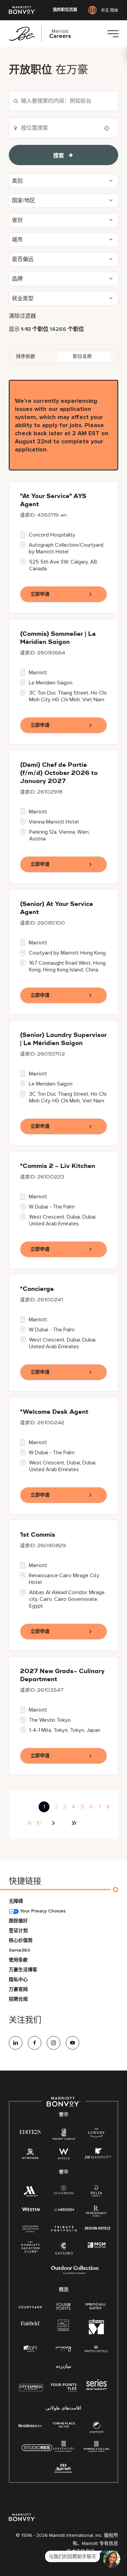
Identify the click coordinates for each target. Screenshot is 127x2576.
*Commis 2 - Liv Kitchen (58, 1166)
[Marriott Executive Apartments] (63, 2469)
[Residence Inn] (30, 2425)
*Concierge (37, 1289)
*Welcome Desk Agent (54, 1412)
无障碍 (16, 1901)
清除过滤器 (22, 316)
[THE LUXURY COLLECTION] (96, 2134)
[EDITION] (31, 2131)
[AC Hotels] (64, 2327)
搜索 (59, 156)
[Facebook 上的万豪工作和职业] (35, 2043)
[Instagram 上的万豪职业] (54, 2043)
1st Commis (38, 1535)
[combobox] (63, 101)
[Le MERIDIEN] (63, 2209)
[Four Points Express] (64, 2391)
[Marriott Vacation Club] (30, 2249)
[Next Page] (54, 1823)
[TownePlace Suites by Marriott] (64, 2425)
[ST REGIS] (30, 2155)
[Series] (97, 2388)
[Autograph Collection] (30, 2229)
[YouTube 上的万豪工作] (72, 2043)
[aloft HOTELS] (31, 2349)
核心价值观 (21, 1940)
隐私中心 (18, 1980)
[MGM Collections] (97, 2245)
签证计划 (18, 1931)
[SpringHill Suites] (96, 2307)
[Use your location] (109, 128)
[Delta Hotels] (97, 2193)
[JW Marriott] (98, 2155)
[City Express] (31, 2391)
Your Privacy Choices (42, 1911)
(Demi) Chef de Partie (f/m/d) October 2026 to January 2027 (59, 773)
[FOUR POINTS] (63, 2307)
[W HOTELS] (64, 2155)
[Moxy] (63, 2349)
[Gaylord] (64, 2253)
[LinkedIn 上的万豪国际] (16, 2043)
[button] (63, 181)
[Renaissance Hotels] (97, 2213)
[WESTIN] (31, 2209)
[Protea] (96, 2349)
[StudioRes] (37, 2451)
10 (39, 1823)
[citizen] (96, 2333)
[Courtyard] (31, 2306)
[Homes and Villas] (96, 2449)
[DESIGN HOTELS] (98, 2229)
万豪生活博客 (23, 1970)
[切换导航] (113, 34)
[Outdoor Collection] (75, 2273)
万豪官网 (18, 1989)
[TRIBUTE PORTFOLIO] (64, 2229)
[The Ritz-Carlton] (63, 2135)
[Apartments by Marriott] (63, 2449)
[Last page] (74, 1823)
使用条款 (18, 1960)
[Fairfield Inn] (30, 2323)
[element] (97, 2429)
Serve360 (19, 1950)
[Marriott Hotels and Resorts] (31, 2193)
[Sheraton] (64, 2191)
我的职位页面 (65, 10)
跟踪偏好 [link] (18, 1921)
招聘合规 (18, 1999)
